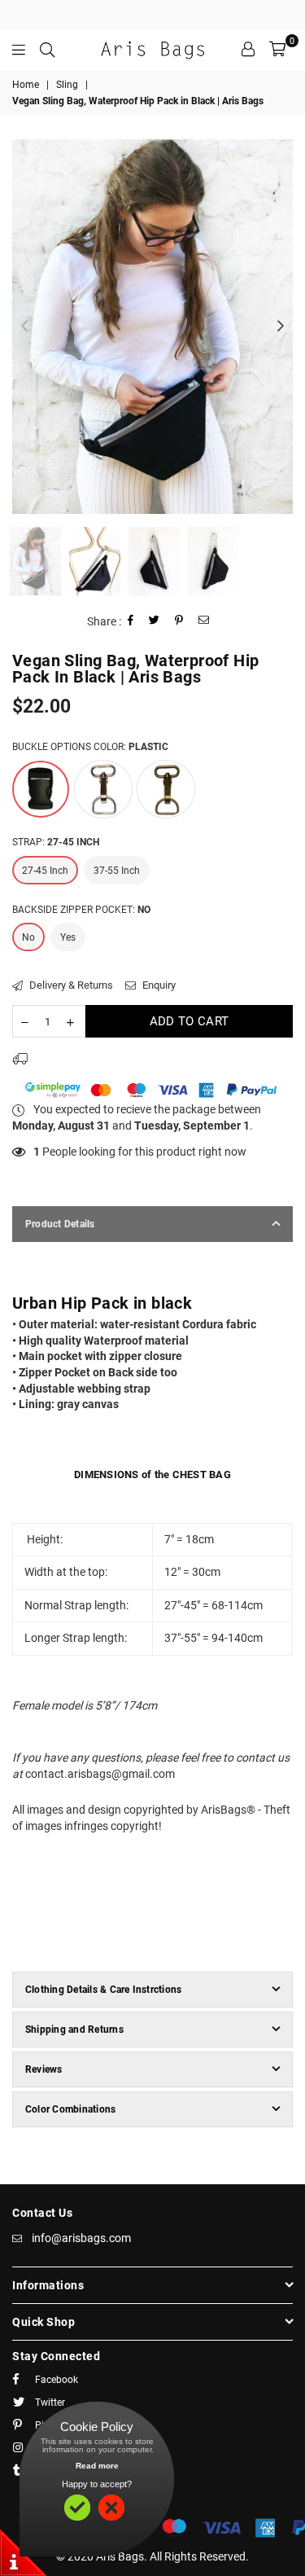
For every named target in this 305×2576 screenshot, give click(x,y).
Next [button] (281, 327)
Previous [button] (24, 327)
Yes (68, 937)
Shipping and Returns (74, 2030)
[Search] (47, 49)
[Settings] (248, 49)
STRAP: (56, 842)
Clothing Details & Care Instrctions (103, 1990)
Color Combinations (70, 2109)
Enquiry (158, 985)
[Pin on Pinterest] (179, 622)
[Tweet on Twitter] (155, 622)
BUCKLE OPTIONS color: (90, 747)
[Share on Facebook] (131, 622)
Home (26, 85)
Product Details (60, 1224)
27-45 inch (45, 871)
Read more (97, 2466)
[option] (152, 327)
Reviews (44, 2069)
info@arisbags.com (81, 2238)
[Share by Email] (204, 622)
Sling (67, 85)
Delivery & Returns (70, 985)
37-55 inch (117, 871)
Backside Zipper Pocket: (81, 910)
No (28, 937)
